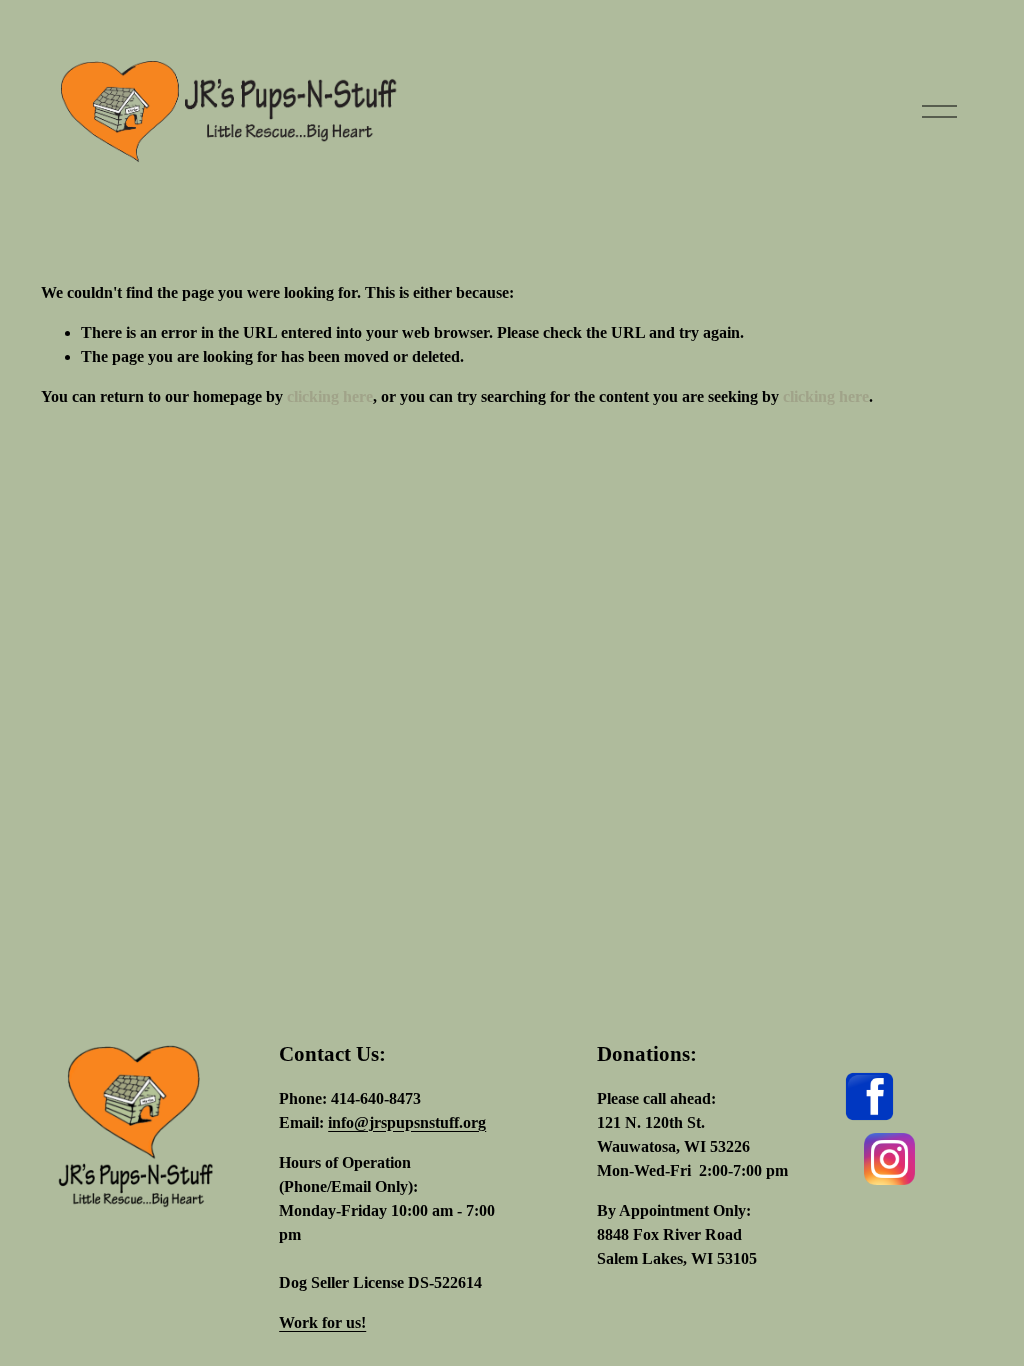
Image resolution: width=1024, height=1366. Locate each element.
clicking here (330, 396)
